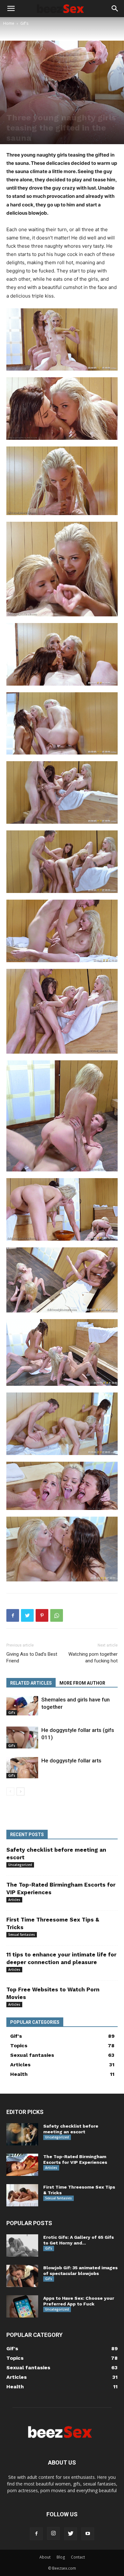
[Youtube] (88, 2534)
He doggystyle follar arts (71, 1761)
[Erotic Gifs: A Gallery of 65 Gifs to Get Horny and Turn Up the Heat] (22, 2245)
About (45, 2557)
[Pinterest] (42, 1615)
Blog (61, 2557)
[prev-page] (10, 1791)
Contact (78, 2557)
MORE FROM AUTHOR (82, 1683)
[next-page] (21, 1791)
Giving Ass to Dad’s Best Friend (32, 1657)
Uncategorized (20, 1865)
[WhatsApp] (57, 1615)
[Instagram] (53, 2533)
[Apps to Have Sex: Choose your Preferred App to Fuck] (22, 2306)
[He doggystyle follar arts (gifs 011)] (22, 1737)
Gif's (24, 23)
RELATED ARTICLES (31, 1683)
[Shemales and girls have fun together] (22, 1706)
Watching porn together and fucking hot (93, 1657)
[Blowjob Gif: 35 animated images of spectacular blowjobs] (22, 2276)
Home (9, 23)
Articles (14, 1900)
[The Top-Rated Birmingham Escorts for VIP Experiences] (22, 2165)
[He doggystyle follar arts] (22, 1768)
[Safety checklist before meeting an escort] (22, 2134)
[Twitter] (27, 1615)
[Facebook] (13, 1615)
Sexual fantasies (22, 1935)
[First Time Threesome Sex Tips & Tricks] (22, 2195)
